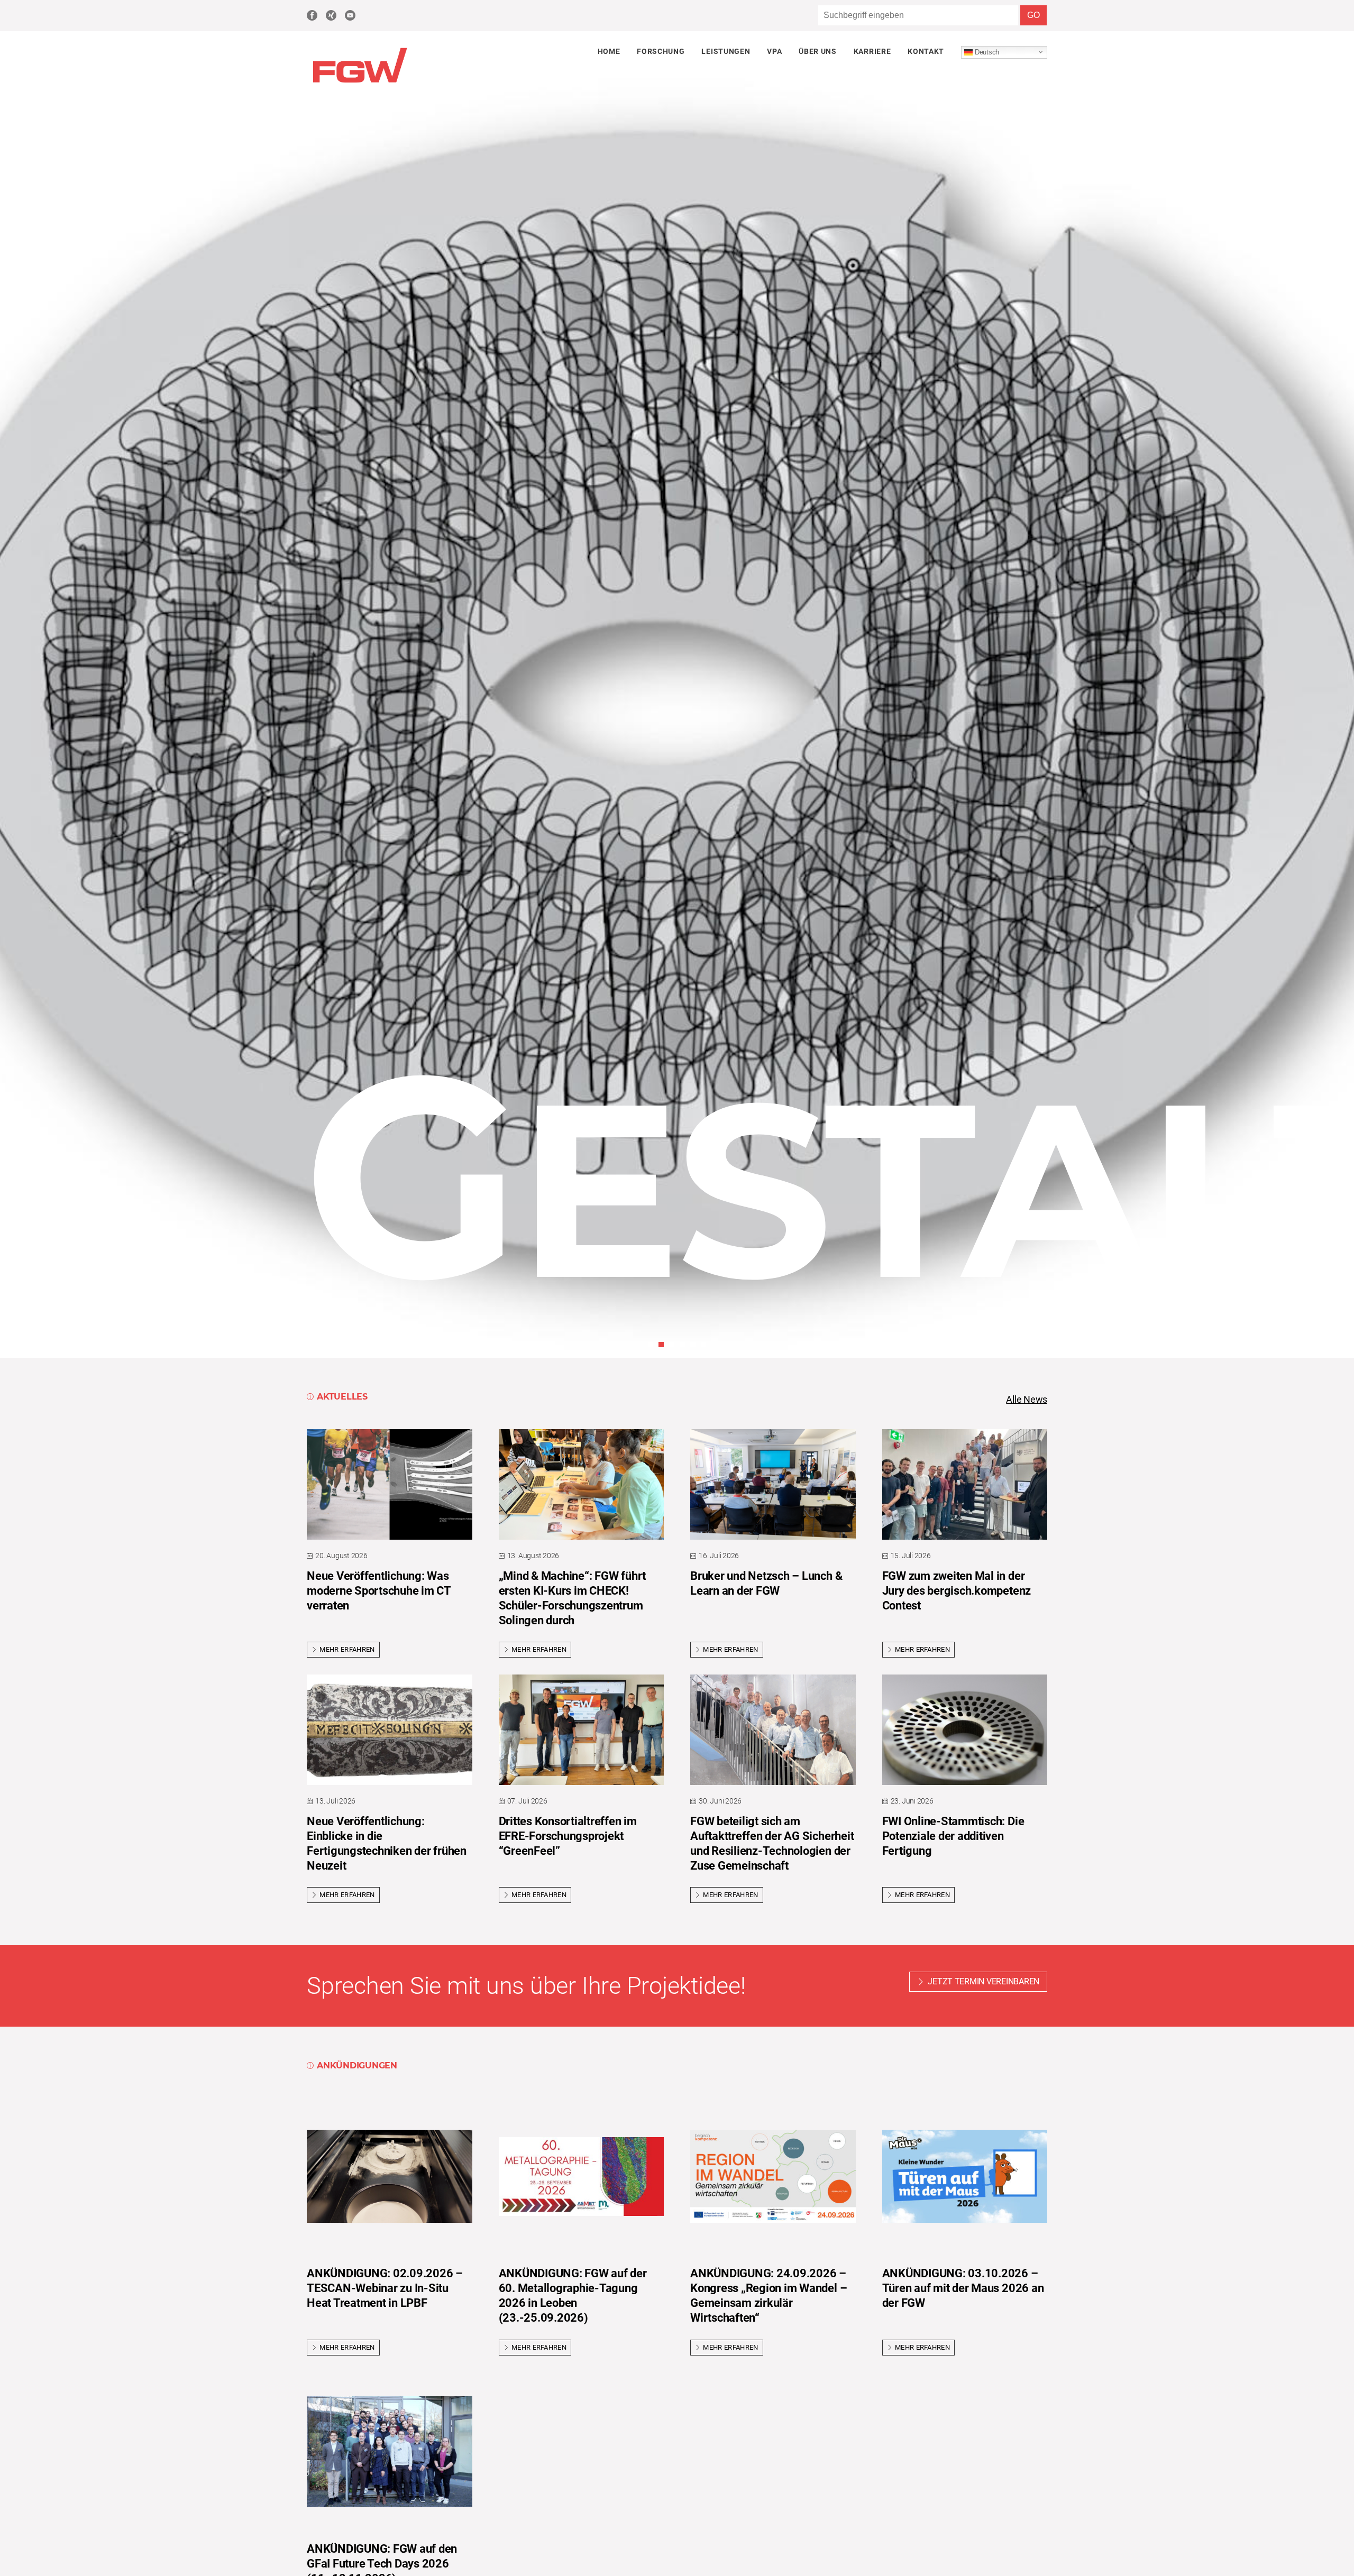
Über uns (817, 51)
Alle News (1027, 1400)
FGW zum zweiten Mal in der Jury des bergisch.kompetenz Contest (957, 1591)
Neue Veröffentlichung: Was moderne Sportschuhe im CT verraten (379, 1591)
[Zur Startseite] (360, 84)
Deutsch (986, 52)
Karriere (872, 51)
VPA (774, 51)
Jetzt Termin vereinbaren (984, 1981)
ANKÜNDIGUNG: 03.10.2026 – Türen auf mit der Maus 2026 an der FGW (963, 2288)
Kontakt (926, 51)
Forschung (661, 51)
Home (609, 51)
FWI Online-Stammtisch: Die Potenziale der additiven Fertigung (953, 1836)
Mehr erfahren (347, 1649)
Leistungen (726, 51)
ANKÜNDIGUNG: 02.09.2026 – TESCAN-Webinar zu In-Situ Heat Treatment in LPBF (385, 2288)
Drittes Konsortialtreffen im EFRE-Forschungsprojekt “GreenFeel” (568, 1836)
